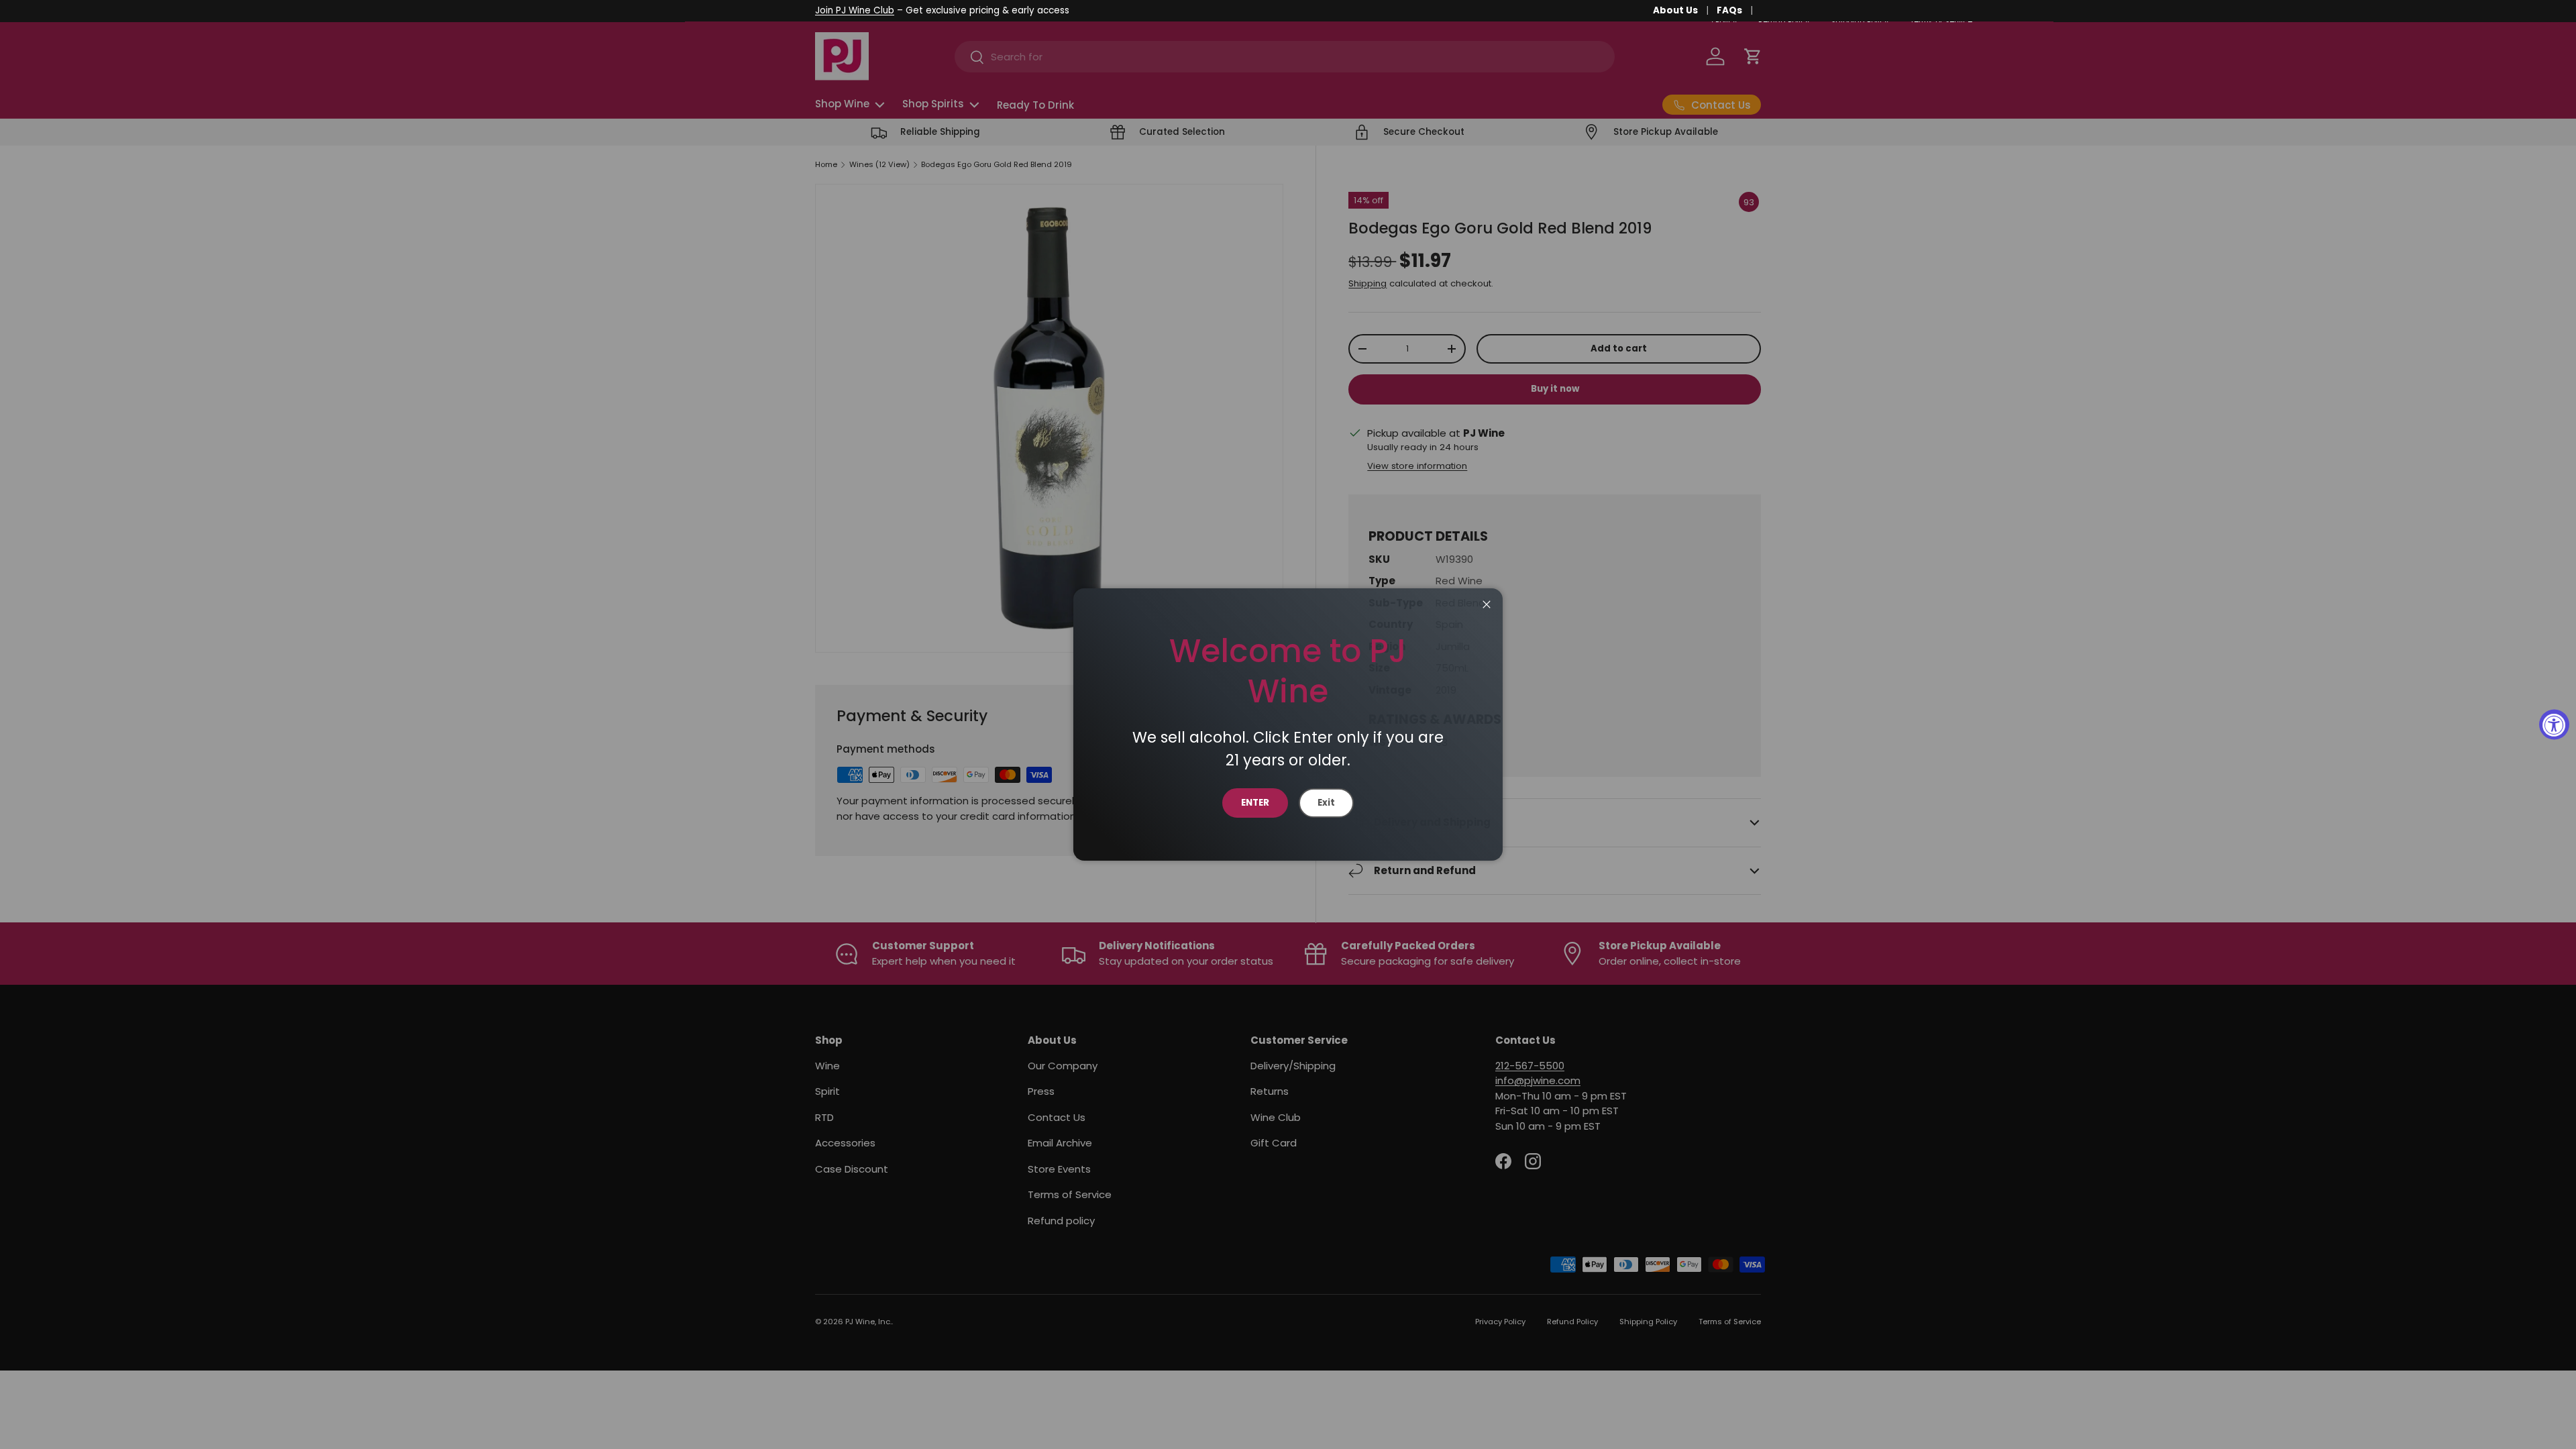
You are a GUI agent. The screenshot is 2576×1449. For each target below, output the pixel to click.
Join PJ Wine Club (855, 10)
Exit (1326, 803)
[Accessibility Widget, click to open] (2554, 725)
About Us (1675, 10)
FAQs (1729, 10)
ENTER (1255, 803)
